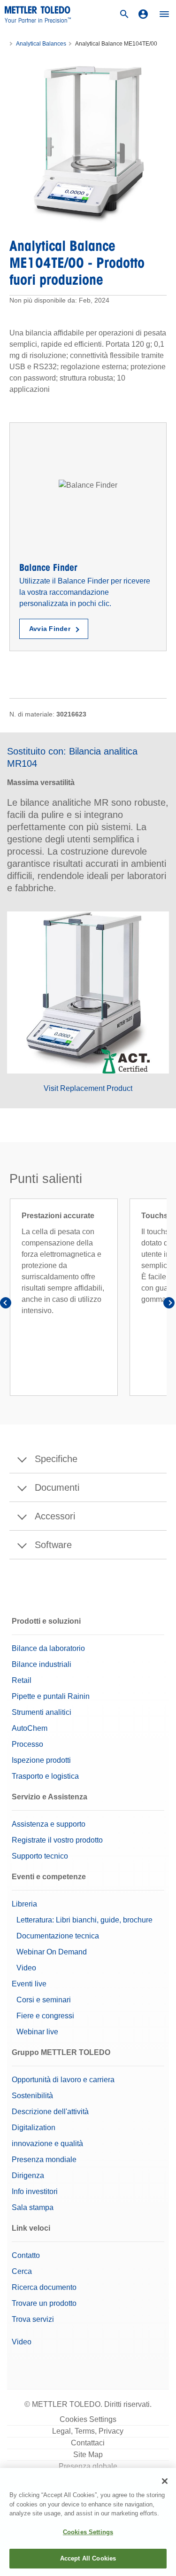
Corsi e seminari (44, 2000)
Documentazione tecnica (58, 1936)
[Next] (169, 1304)
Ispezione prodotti (41, 1760)
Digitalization (34, 2128)
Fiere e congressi (45, 2016)
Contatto (26, 2255)
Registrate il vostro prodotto (57, 1840)
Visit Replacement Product (88, 1088)
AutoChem (30, 1728)
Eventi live (29, 1984)
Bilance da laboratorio (48, 1648)
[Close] (165, 2481)
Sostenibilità (32, 2096)
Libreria (24, 1904)
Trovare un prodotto (44, 2303)
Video (26, 1968)
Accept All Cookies (88, 2558)
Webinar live (37, 2032)
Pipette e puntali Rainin (51, 1696)
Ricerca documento (44, 2287)
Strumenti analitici (42, 1712)
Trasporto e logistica (45, 1776)
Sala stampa (33, 2207)
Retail (22, 1680)
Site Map (88, 2455)
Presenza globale (88, 2466)
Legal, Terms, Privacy (88, 2431)
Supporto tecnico (40, 1856)
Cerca (22, 2271)
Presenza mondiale (44, 2160)
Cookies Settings (88, 2419)
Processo (27, 1744)
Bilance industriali (42, 1664)
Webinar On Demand (52, 1952)
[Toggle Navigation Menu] (164, 14)
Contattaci (88, 2443)
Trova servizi (33, 2319)
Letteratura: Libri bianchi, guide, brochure (84, 1920)
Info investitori (35, 2191)
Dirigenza (28, 2175)
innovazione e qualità (47, 2144)
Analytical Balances (41, 44)
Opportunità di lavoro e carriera (63, 2080)
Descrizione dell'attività (50, 2112)
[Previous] (7, 1304)
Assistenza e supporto (49, 1824)
